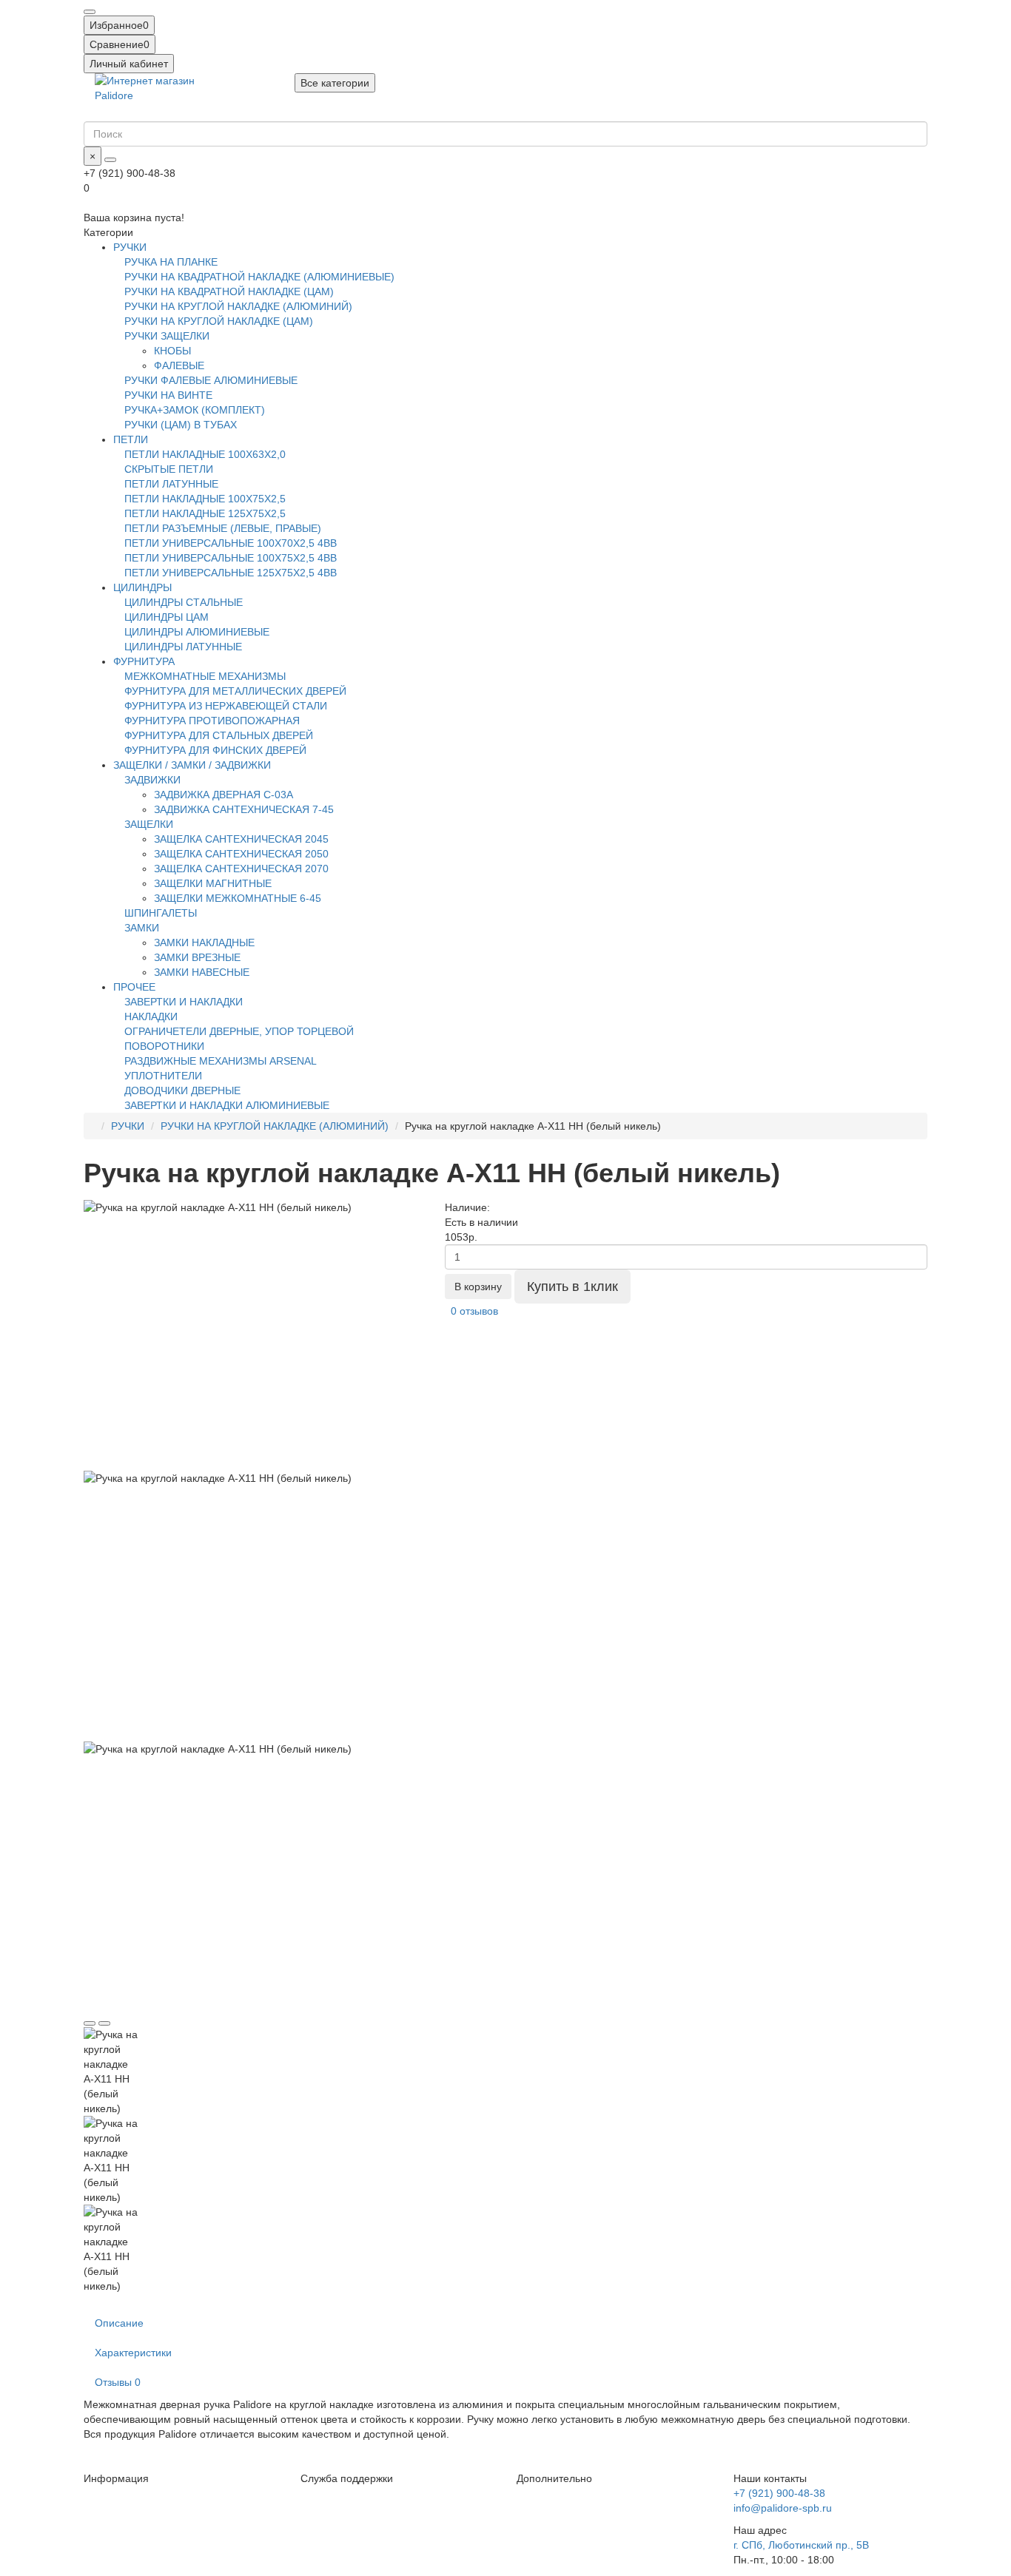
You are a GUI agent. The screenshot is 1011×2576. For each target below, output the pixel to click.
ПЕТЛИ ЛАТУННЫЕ (171, 484)
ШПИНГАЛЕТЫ (161, 913)
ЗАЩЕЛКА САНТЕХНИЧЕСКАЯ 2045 (241, 839)
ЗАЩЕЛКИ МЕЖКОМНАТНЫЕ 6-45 (238, 898)
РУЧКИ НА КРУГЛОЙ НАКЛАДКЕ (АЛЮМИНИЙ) (238, 306)
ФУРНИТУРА (144, 661)
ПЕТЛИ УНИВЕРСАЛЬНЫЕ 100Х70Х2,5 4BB (231, 543)
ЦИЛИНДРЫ (142, 587)
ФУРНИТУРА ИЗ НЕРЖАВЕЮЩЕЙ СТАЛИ (226, 706)
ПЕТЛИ (131, 439)
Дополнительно (554, 2478)
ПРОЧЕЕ (134, 987)
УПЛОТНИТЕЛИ (163, 1076)
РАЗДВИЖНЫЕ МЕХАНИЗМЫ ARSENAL (221, 1061)
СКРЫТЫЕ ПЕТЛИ (169, 469)
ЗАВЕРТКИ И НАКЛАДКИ (184, 1002)
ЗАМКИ (142, 928)
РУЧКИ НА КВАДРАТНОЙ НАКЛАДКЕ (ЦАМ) (229, 291)
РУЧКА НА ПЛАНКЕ (171, 262)
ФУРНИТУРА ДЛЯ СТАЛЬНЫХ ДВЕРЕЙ (219, 735)
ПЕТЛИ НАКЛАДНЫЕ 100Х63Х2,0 (205, 454)
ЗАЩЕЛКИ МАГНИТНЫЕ (213, 883)
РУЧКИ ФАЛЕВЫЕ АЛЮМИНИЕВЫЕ (211, 380)
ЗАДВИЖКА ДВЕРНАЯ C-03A (224, 795)
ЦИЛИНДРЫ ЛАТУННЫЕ (183, 647)
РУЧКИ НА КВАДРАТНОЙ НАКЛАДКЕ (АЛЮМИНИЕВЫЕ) (259, 277)
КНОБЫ (172, 351)
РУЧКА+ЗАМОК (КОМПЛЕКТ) (195, 410)
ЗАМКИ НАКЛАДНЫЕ (204, 943)
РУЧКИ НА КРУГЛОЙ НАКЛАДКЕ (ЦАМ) (219, 321)
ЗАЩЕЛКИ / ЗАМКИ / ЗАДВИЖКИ (192, 765)
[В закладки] (90, 2023)
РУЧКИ (130, 247)
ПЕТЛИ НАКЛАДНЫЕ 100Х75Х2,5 (205, 499)
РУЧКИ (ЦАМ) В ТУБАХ (181, 425)
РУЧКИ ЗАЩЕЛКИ (167, 336)
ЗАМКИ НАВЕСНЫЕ (202, 972)
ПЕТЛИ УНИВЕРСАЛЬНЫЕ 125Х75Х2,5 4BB (231, 573)
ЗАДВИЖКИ (152, 780)
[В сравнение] (104, 2023)
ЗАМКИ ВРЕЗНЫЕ (197, 957)
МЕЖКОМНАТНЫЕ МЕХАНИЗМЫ (205, 676)
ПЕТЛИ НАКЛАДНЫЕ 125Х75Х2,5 (205, 513)
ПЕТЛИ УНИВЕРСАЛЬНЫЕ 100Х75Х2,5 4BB (231, 558)
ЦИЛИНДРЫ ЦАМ (167, 617)
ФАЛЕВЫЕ (179, 365)
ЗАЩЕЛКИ (149, 824)
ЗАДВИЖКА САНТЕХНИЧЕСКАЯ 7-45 (244, 809)
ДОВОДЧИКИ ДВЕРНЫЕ (182, 1090)
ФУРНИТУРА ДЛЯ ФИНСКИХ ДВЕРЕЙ (215, 750)
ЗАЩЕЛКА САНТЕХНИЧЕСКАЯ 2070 (241, 869)
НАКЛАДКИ (151, 1016)
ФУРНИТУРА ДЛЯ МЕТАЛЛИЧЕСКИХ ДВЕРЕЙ (235, 691)
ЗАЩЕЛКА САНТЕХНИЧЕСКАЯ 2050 (241, 854)
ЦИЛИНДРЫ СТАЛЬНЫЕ (184, 602)
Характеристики (133, 2353)
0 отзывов (474, 1311)
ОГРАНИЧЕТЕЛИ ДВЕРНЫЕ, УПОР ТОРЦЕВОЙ (239, 1031)
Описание (119, 2323)
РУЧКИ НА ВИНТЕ (168, 395)
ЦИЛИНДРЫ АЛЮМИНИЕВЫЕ (197, 632)
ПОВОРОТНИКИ (164, 1046)
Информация (116, 2478)
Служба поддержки (347, 2478)
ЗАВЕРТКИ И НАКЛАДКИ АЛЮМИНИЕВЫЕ (227, 1105)
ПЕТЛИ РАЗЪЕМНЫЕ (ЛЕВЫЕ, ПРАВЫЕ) (223, 528)
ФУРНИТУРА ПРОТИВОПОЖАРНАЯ (212, 721)
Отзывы (118, 2382)
